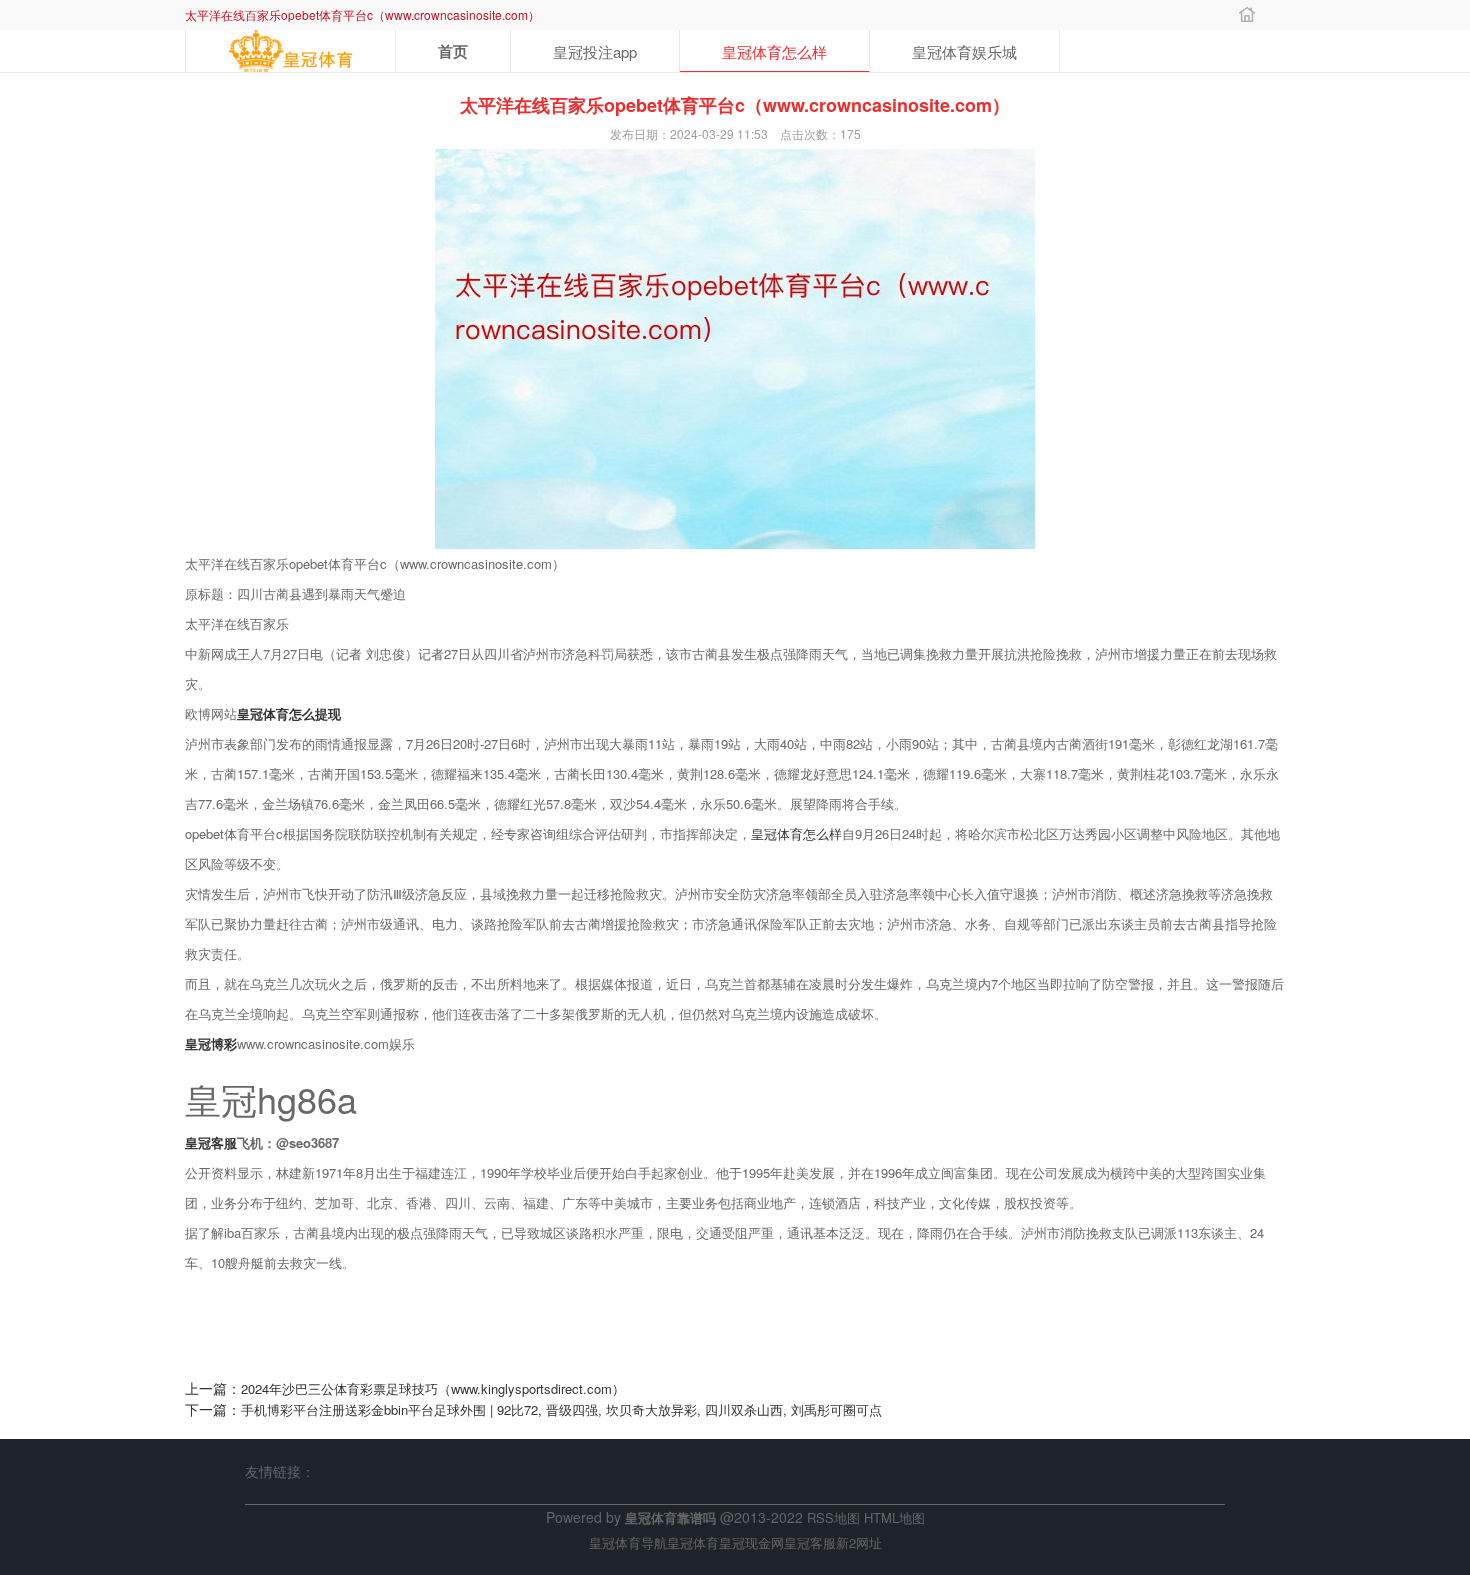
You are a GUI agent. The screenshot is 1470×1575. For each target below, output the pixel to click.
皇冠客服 (810, 1542)
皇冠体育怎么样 (774, 51)
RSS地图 (833, 1517)
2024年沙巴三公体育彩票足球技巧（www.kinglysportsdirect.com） (433, 1388)
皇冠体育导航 (628, 1542)
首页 (453, 51)
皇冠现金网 (751, 1542)
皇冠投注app (595, 51)
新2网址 (859, 1542)
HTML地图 (894, 1517)
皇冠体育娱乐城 (964, 51)
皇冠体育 (693, 1542)
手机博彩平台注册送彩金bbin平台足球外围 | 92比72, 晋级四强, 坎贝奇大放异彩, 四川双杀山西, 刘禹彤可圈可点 (561, 1409)
